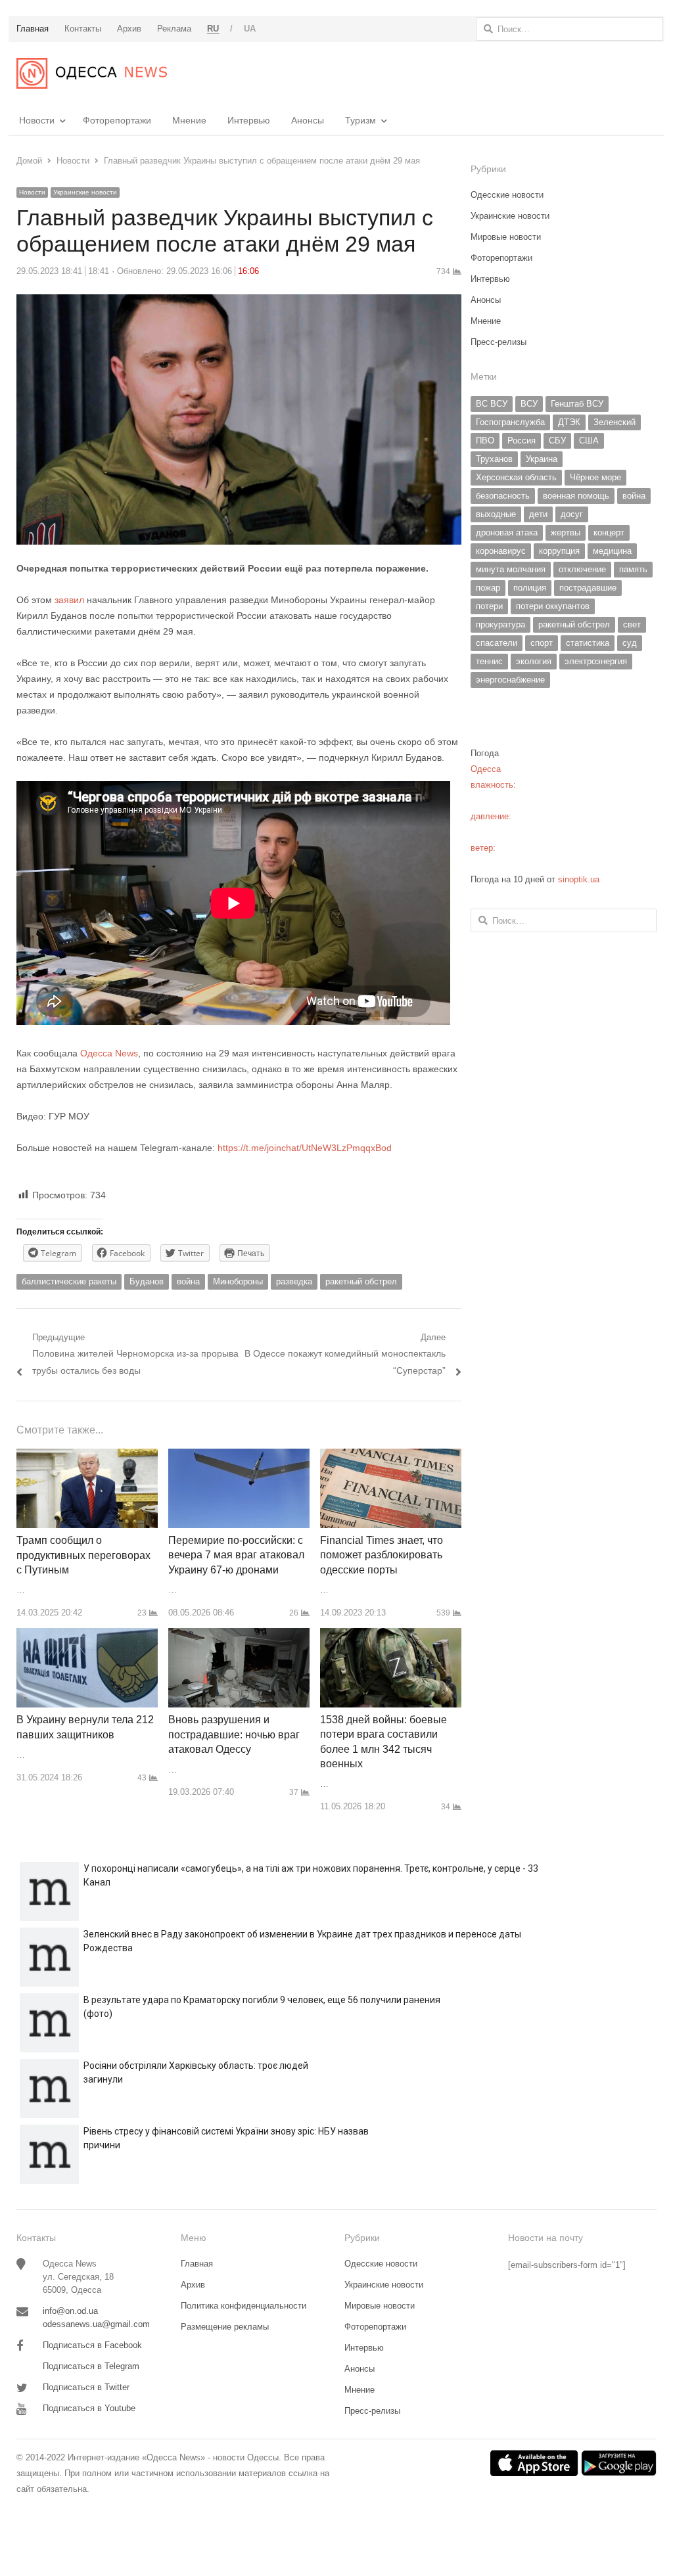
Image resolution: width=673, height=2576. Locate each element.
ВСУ (529, 404)
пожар (488, 588)
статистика (588, 643)
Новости (37, 120)
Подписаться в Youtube (89, 2408)
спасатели (497, 643)
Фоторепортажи (117, 120)
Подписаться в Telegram (91, 2366)
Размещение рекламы (225, 2327)
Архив (193, 2285)
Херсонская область (516, 477)
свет (632, 624)
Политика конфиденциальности (244, 2306)
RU (213, 29)
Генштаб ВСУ (577, 404)
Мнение (189, 120)
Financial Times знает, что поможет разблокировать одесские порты (382, 1555)
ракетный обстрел (361, 1281)
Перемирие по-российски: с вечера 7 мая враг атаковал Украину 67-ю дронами (236, 1555)
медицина (612, 551)
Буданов (147, 1281)
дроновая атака (507, 532)
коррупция (559, 551)
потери (489, 606)
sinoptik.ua (579, 879)
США (589, 441)
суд (630, 643)
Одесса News (109, 1053)
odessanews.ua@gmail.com (96, 2324)
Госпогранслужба (510, 422)
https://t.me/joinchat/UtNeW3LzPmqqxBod (303, 1148)
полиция (530, 588)
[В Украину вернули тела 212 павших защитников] (87, 1636)
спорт (542, 643)
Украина (542, 459)
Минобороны (238, 1281)
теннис (489, 661)
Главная (197, 2264)
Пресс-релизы (499, 342)
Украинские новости (85, 192)
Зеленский (615, 422)
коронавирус (501, 551)
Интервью (249, 120)
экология (534, 661)
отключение (582, 569)
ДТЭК (569, 422)
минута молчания (511, 569)
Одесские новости (507, 195)
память (633, 569)
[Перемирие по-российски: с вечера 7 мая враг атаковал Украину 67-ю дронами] (239, 1456)
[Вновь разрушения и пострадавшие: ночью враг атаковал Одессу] (239, 1636)
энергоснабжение (510, 680)
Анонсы (308, 120)
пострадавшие (588, 588)
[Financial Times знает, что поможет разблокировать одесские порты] (391, 1456)
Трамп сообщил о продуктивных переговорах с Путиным (83, 1555)
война (188, 1281)
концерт (609, 532)
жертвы (566, 532)
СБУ (557, 441)
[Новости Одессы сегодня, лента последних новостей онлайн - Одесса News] (92, 73)
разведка (294, 1281)
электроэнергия (596, 661)
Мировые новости (506, 237)
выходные (496, 514)
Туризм (360, 120)
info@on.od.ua (70, 2311)
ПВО (485, 441)
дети (538, 514)
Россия (522, 441)
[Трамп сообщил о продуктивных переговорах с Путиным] (87, 1456)
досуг (572, 514)
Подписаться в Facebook (92, 2345)
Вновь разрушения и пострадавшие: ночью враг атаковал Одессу (234, 1734)
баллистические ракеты (69, 1281)
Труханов (494, 459)
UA (250, 29)
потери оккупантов (553, 606)
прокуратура (500, 624)
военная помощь (576, 496)
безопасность (503, 496)
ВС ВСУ (492, 404)
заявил (71, 600)
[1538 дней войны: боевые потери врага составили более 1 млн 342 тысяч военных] (391, 1636)
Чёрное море (595, 477)
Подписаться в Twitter (86, 2387)
